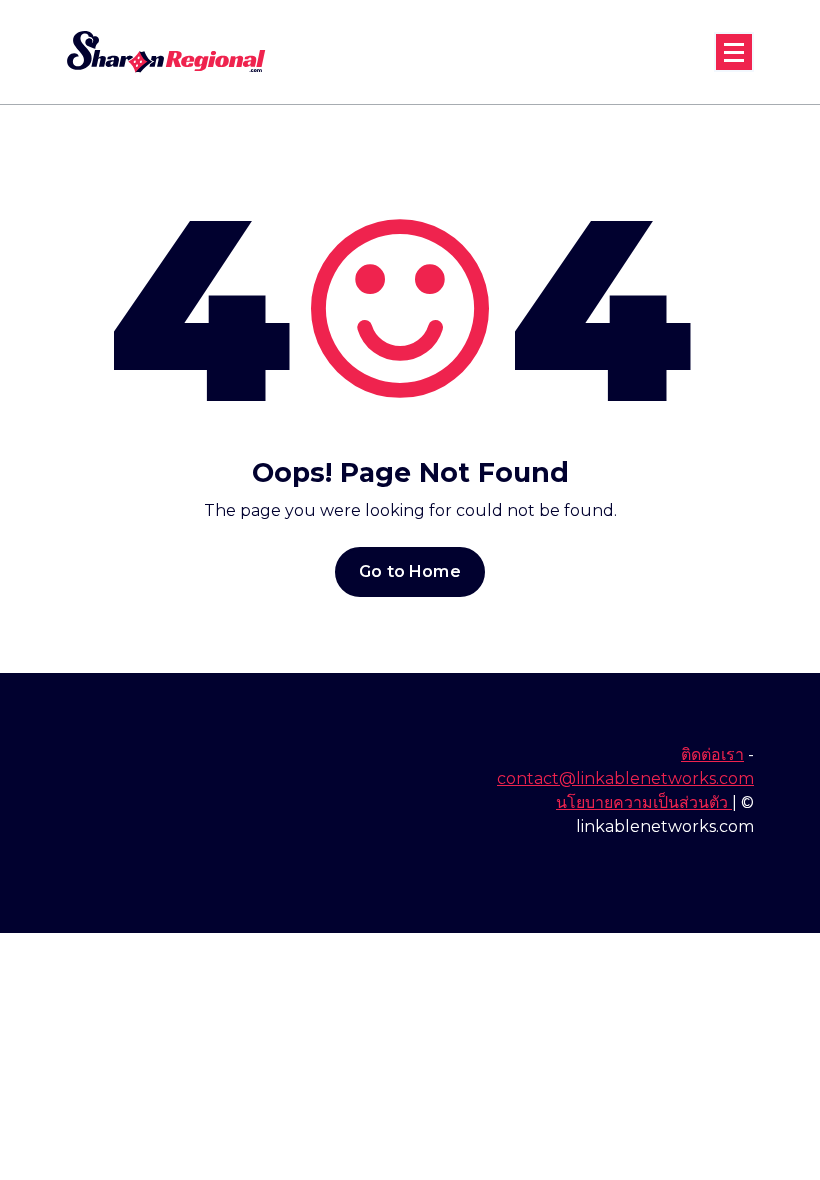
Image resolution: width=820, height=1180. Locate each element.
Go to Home (410, 571)
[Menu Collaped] (734, 52)
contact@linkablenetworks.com (625, 778)
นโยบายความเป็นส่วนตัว (644, 802)
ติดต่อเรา (712, 754)
